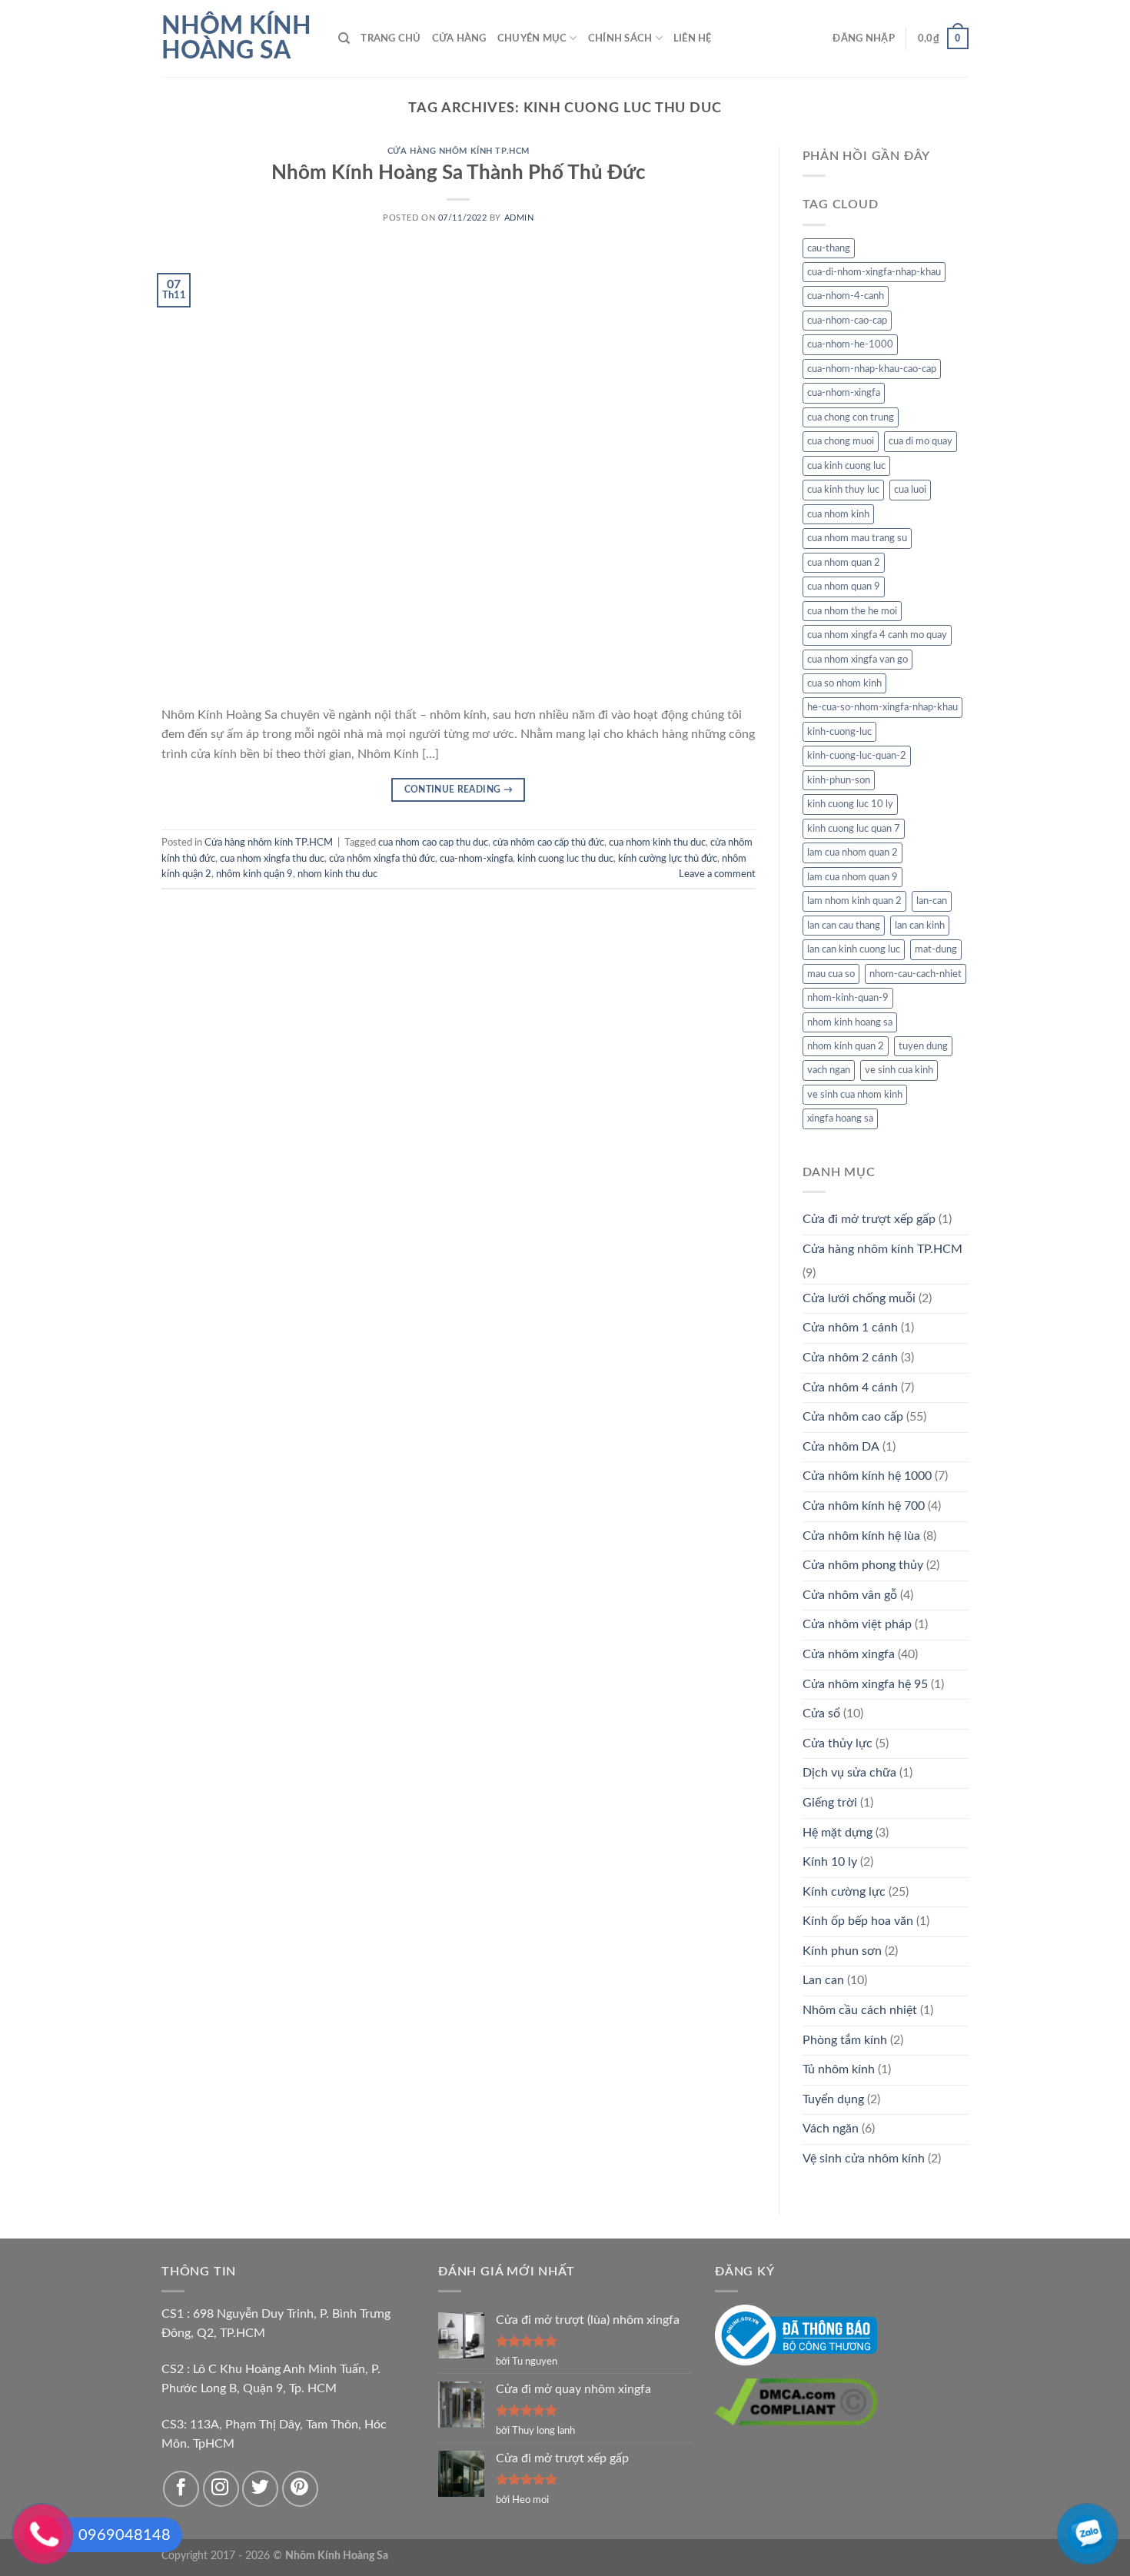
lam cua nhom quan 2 (852, 853)
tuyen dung (923, 1046)
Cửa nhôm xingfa (849, 1654)
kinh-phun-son (839, 780)
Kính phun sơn (842, 1951)
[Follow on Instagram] (221, 2489)
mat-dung (936, 949)
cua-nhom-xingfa (476, 859)
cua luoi (910, 490)
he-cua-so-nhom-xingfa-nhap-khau (882, 707)
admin (519, 218)
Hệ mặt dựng (838, 1833)
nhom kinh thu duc (337, 874)
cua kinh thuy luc (843, 490)
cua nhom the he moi (852, 611)
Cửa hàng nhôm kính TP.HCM (459, 151)
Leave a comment (717, 874)
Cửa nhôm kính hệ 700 (864, 1506)
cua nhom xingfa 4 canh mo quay (877, 635)
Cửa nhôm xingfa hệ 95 (865, 1684)
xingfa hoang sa (840, 1118)
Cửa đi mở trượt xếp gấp (869, 1219)
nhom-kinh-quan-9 (848, 998)
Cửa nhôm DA (841, 1447)
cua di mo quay (921, 441)
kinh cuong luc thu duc (565, 859)
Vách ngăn (831, 2129)
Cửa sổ (821, 1713)
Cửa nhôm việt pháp (857, 1624)
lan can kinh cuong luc (854, 949)
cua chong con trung (851, 417)
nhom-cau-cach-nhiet (916, 974)
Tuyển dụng (833, 2099)
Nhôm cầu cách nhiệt (860, 2010)
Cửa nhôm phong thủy (863, 1565)
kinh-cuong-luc (839, 732)
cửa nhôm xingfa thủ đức (382, 859)
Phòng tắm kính (845, 2040)
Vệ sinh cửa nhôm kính (864, 2159)
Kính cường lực (844, 1892)
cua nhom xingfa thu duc (272, 859)
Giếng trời (830, 1803)
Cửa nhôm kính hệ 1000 (867, 1476)
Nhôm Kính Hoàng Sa (236, 38)
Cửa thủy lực (838, 1743)
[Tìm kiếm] (344, 38)
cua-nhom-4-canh (846, 296)
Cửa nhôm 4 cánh (850, 1388)
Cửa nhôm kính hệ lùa (861, 1536)
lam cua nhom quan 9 (852, 877)
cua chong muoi (841, 441)
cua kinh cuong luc (846, 466)
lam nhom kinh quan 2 (854, 901)
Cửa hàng (459, 38)
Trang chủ (391, 38)
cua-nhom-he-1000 (850, 344)
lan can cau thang (844, 926)
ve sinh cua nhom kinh (855, 1095)
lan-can (932, 901)
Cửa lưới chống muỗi (859, 1298)
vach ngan (829, 1070)
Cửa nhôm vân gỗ (850, 1595)
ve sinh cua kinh (899, 1070)
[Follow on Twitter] (260, 2489)
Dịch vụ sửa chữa (849, 1773)
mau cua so (831, 974)
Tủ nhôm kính (839, 2069)
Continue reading (459, 789)
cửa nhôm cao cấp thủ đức (548, 843)
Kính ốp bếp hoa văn (858, 1921)
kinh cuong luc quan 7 (854, 829)
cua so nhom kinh (844, 683)
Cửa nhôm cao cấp (853, 1417)
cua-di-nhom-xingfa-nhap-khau (874, 272)
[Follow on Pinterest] (300, 2489)
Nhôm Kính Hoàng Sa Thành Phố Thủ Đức (459, 173)
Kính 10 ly (830, 1862)
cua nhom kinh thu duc (657, 843)
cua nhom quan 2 (844, 563)
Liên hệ (693, 38)
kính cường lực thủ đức (668, 859)
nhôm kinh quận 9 (254, 874)
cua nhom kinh (838, 514)
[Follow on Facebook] (181, 2489)
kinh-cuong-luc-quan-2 (857, 756)
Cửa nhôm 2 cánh (850, 1358)
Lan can (823, 1980)
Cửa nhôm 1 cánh (850, 1328)
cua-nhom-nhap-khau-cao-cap (872, 369)
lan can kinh (920, 926)
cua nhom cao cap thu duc (433, 843)
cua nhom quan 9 (844, 587)
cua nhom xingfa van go (857, 660)
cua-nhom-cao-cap (847, 321)
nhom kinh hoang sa (850, 1022)
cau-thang (829, 248)
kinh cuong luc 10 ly (850, 804)
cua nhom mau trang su (857, 538)
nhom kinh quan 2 (846, 1046)
